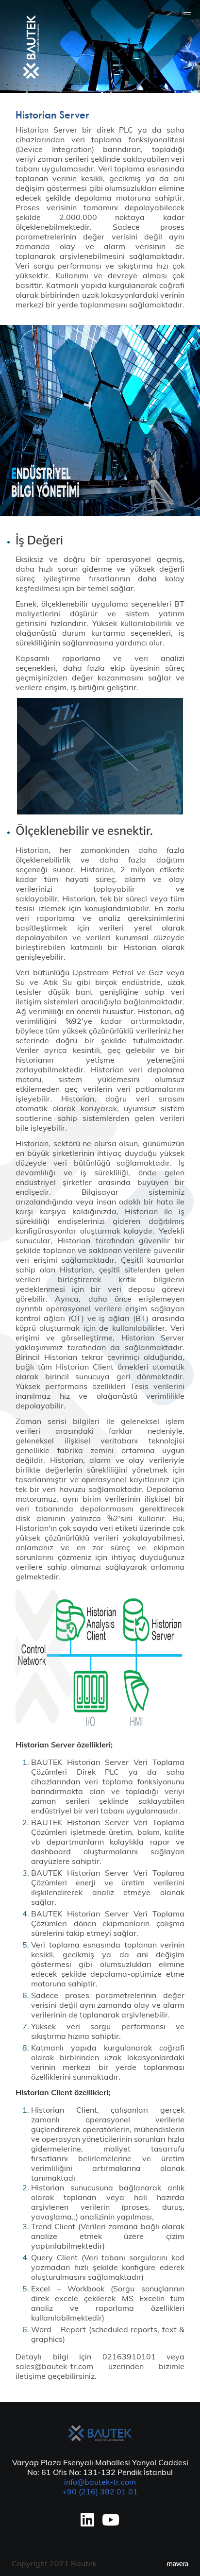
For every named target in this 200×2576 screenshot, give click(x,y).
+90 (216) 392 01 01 (100, 2491)
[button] (187, 13)
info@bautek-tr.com (100, 2482)
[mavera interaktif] (178, 2564)
